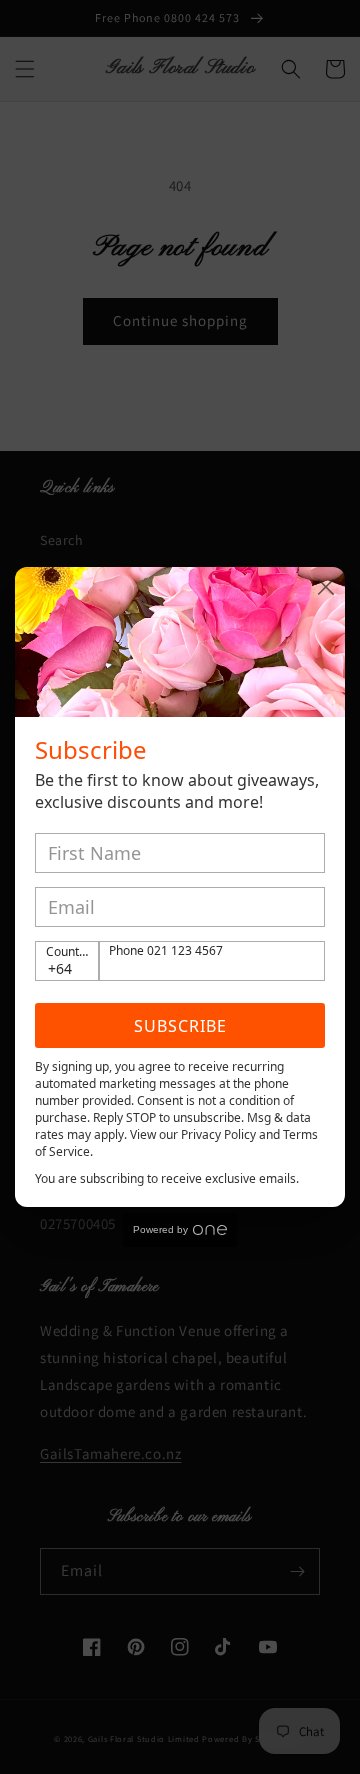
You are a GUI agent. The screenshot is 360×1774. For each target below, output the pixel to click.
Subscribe (180, 1026)
